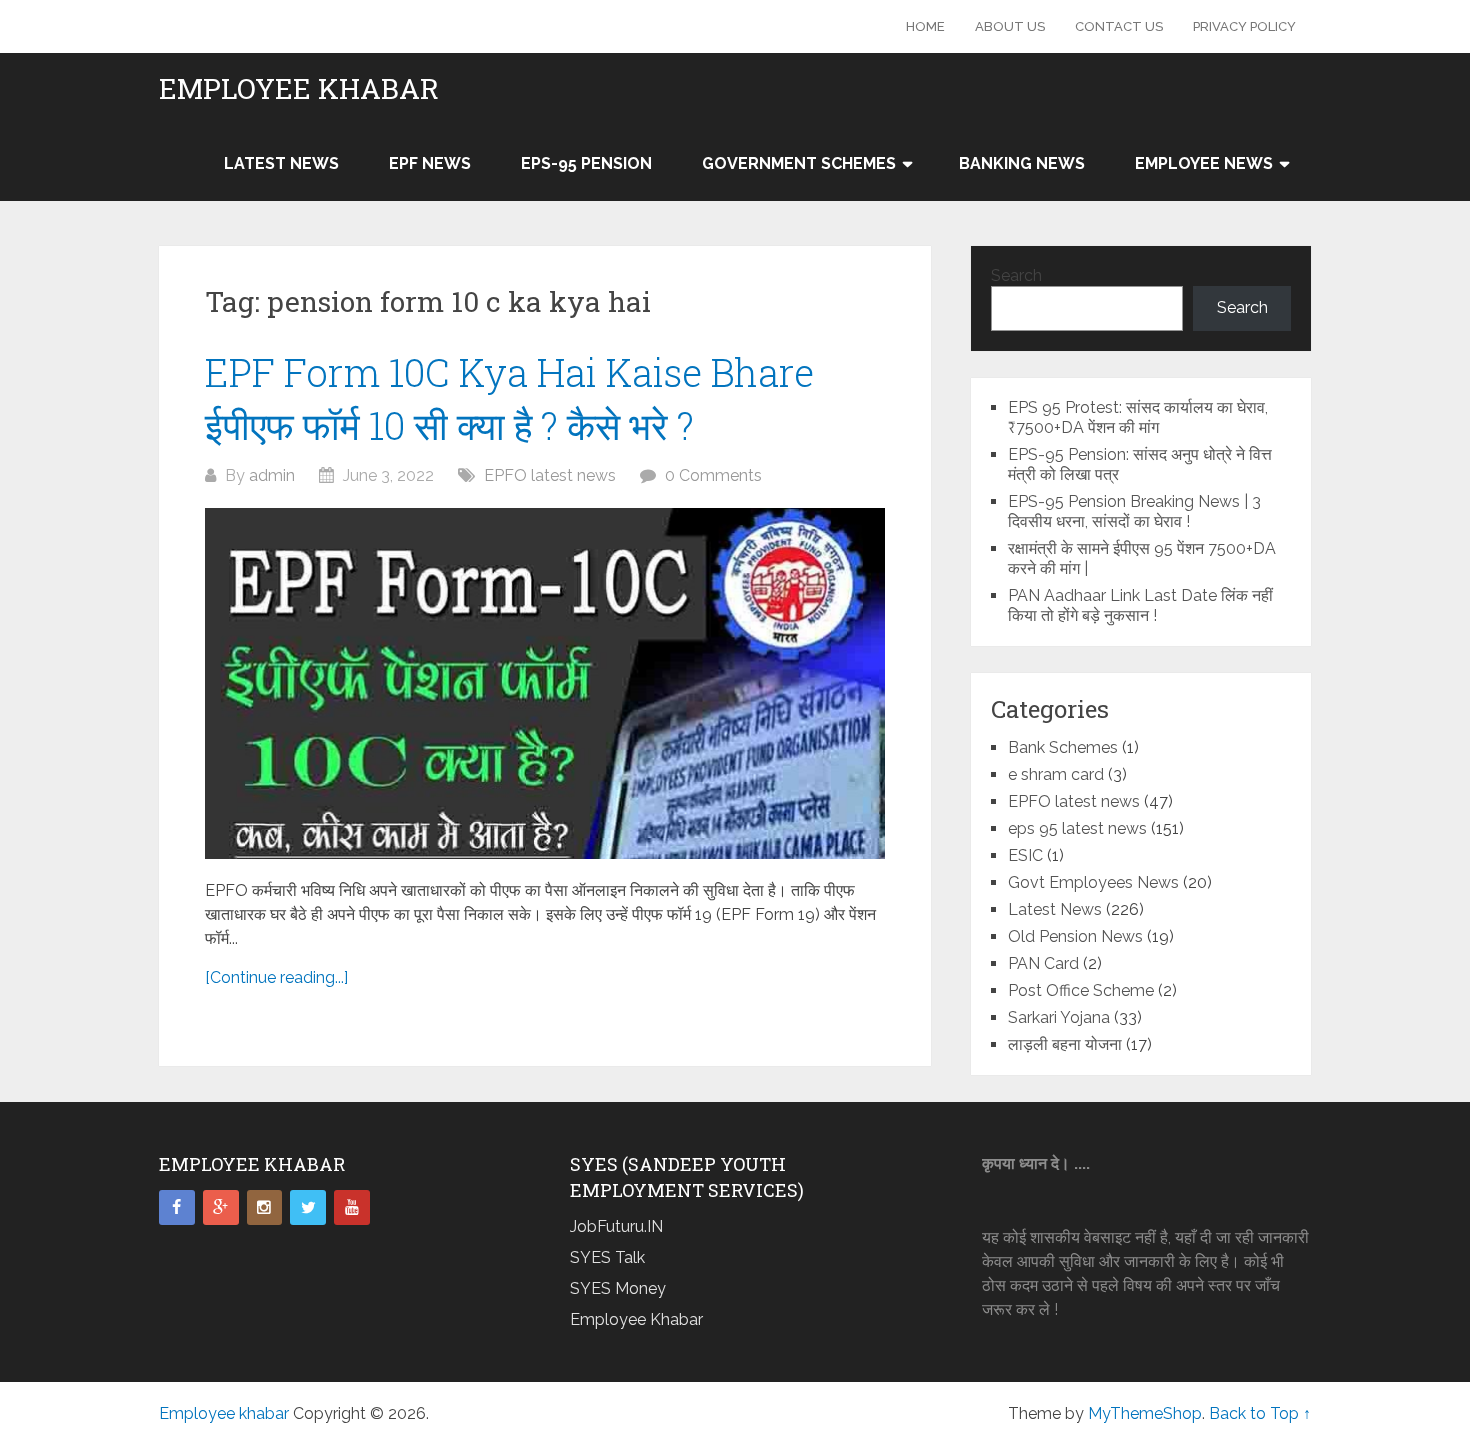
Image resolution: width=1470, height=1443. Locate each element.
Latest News (281, 163)
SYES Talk (607, 1257)
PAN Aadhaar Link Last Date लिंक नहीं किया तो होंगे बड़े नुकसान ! (1140, 605)
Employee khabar (299, 89)
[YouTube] (352, 1208)
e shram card (1056, 774)
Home (925, 26)
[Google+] (221, 1208)
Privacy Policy (1244, 26)
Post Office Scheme (1081, 990)
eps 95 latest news (1077, 828)
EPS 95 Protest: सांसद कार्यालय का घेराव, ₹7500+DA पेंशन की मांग (1138, 417)
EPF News (430, 163)
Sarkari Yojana (1059, 1017)
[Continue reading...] (276, 977)
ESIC (1025, 855)
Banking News (1022, 163)
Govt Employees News (1093, 882)
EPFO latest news (550, 475)
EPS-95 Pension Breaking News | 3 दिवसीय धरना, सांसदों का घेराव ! (1134, 511)
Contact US (1119, 26)
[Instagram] (265, 1208)
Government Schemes (799, 163)
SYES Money (618, 1288)
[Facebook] (177, 1208)
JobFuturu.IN (616, 1226)
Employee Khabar (636, 1319)
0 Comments (713, 475)
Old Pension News (1075, 936)
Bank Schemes (1063, 747)
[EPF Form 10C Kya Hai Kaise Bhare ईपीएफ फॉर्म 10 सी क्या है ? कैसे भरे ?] (545, 683)
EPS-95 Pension (586, 163)
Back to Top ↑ (1260, 1413)
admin (272, 475)
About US (1010, 26)
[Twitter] (308, 1208)
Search (1016, 275)
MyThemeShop (1145, 1413)
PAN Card (1043, 963)
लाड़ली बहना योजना (1065, 1044)
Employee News (1204, 163)
